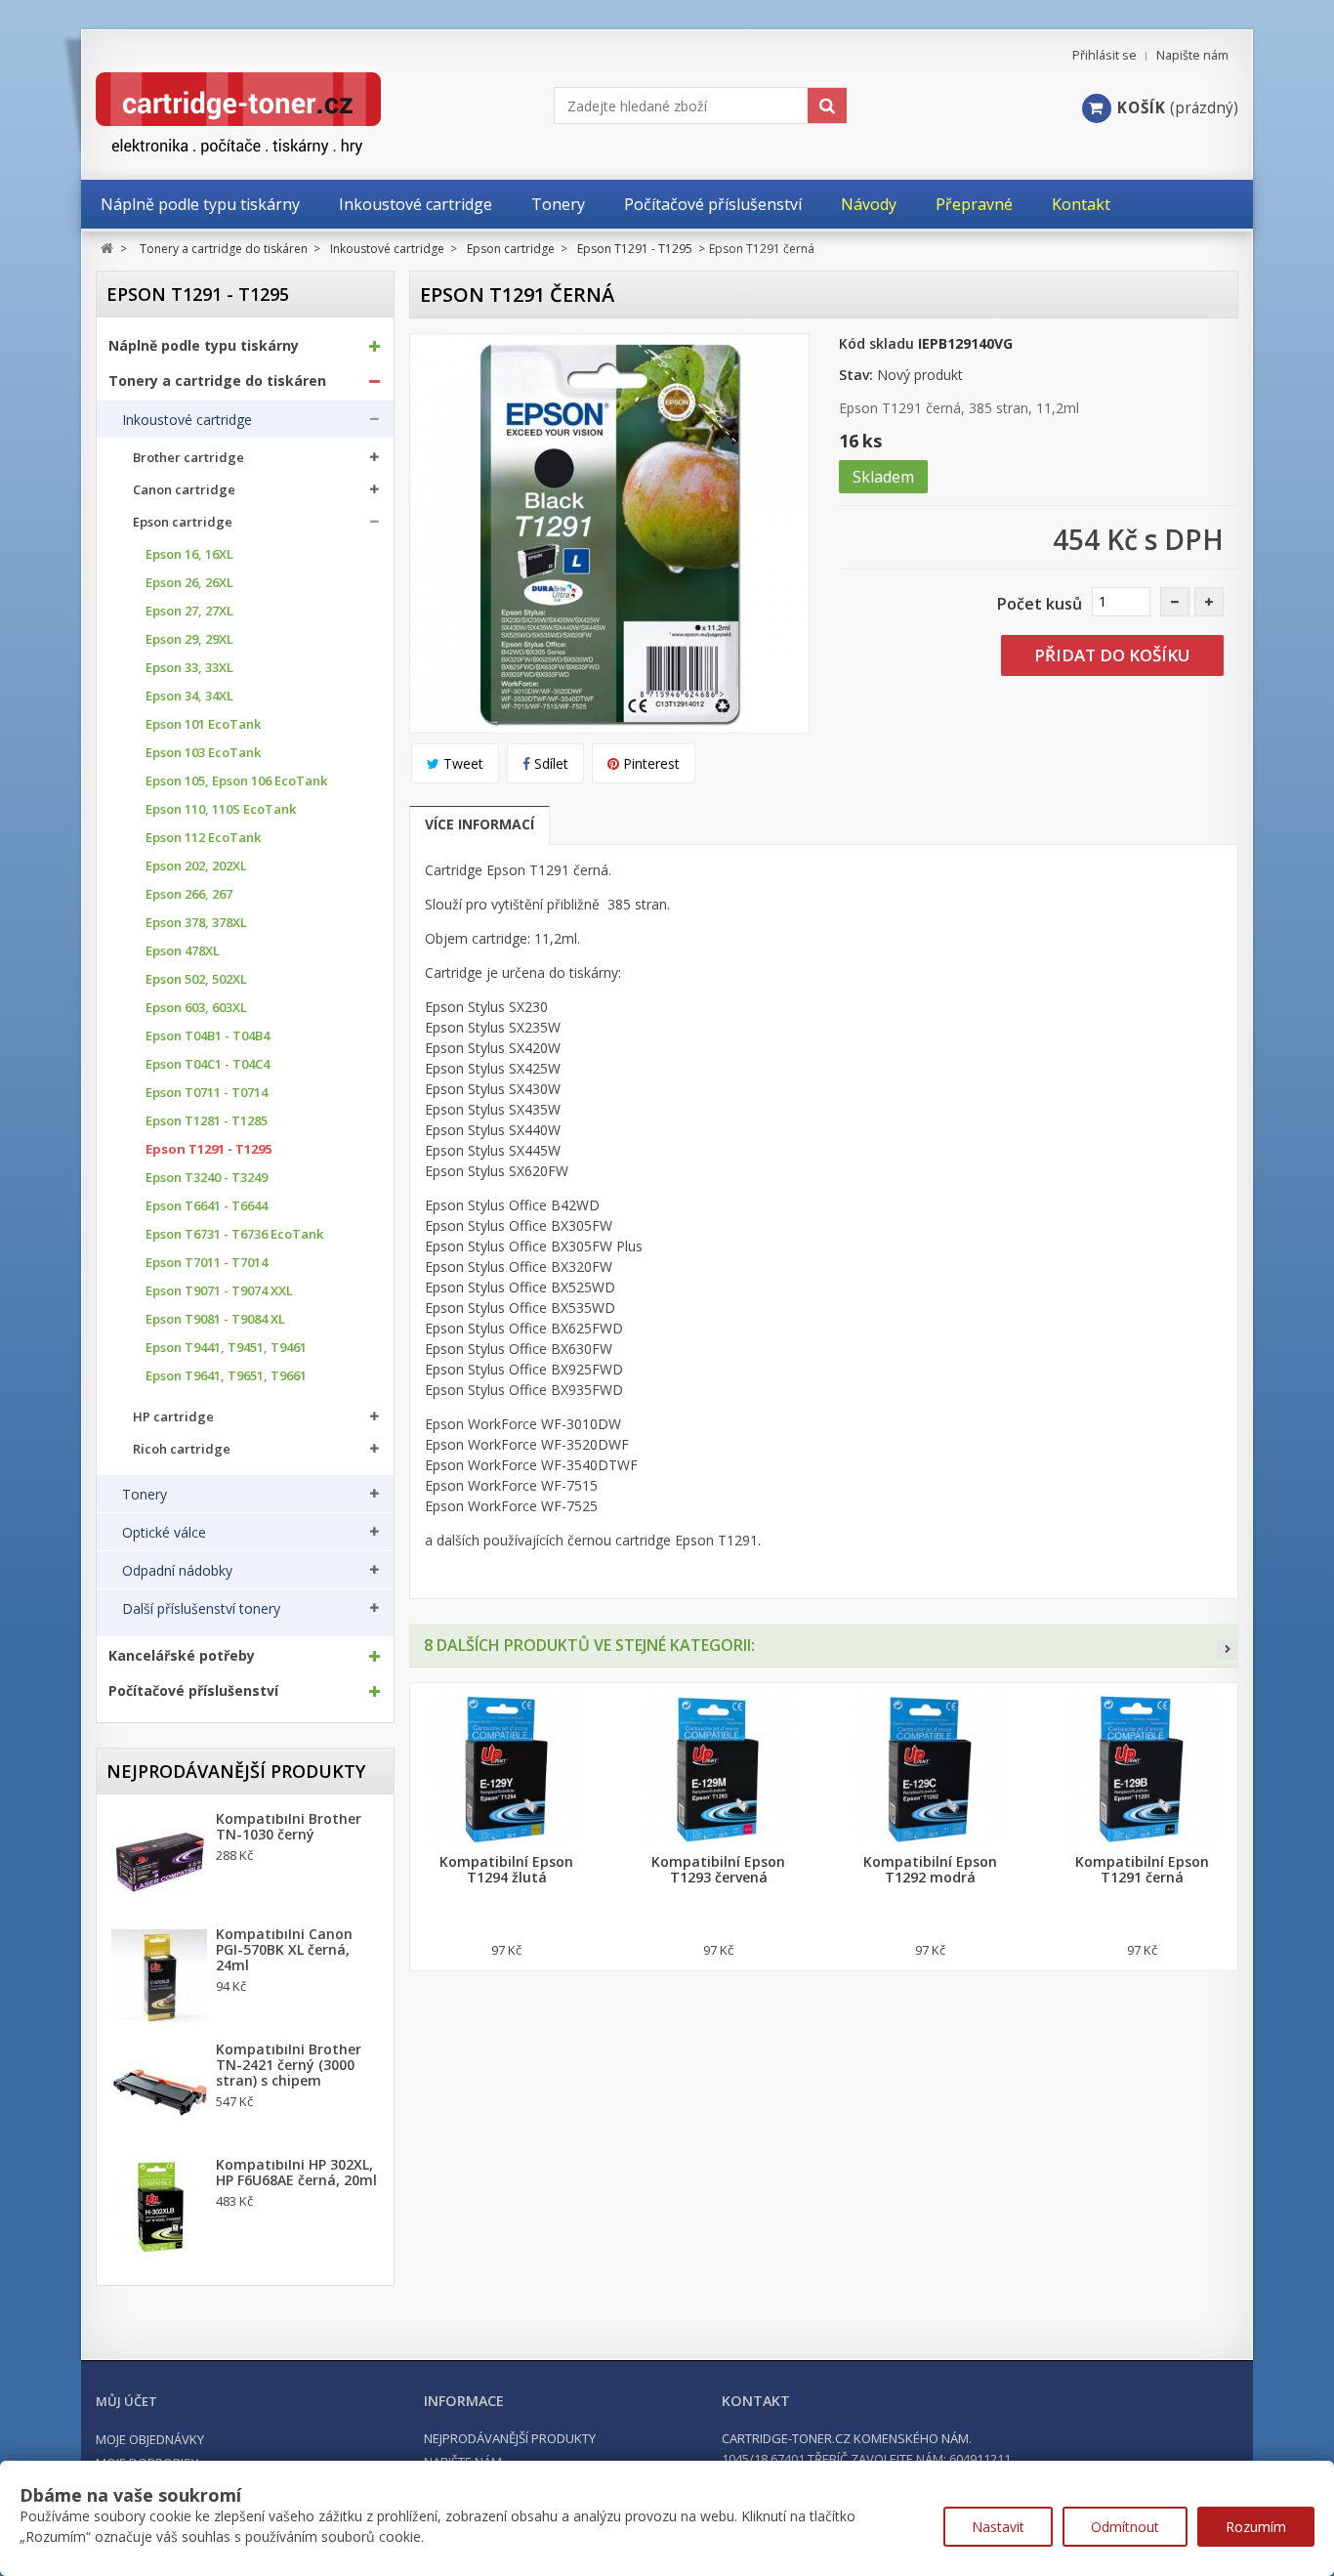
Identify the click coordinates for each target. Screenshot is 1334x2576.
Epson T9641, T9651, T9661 (226, 1376)
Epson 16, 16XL (189, 554)
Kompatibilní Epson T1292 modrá (930, 1870)
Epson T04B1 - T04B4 (208, 1036)
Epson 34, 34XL (189, 696)
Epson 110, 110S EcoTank (221, 809)
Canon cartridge (184, 490)
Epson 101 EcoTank (203, 724)
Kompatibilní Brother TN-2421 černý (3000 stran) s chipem (289, 2065)
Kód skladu (876, 343)
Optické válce (164, 1533)
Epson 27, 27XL (189, 611)
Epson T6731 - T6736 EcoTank (234, 1234)
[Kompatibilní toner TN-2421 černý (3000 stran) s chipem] (159, 2092)
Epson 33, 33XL (189, 668)
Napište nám (1192, 55)
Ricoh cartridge (182, 1449)
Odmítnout (1125, 2527)
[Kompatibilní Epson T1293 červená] (718, 1770)
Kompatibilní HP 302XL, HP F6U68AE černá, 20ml (296, 2173)
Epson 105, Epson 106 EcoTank (236, 781)
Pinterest (649, 763)
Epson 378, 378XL (196, 923)
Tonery (145, 1495)
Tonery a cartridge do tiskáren (217, 381)
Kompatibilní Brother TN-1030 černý (289, 1827)
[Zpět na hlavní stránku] (107, 249)
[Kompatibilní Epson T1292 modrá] (930, 1770)
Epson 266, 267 (189, 894)
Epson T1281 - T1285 (207, 1121)
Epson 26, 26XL (189, 583)
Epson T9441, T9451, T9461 (226, 1348)
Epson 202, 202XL (196, 866)
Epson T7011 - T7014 (207, 1263)
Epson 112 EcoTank (203, 838)
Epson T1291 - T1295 (208, 1149)
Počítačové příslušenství (193, 1691)
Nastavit (998, 2527)
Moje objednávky (150, 2439)
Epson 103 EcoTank (203, 753)
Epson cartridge (183, 522)
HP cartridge (173, 1417)
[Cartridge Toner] (284, 114)
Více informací (479, 824)
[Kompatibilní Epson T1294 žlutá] (506, 1770)
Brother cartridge (188, 458)
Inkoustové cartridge (187, 420)
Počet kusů (1040, 604)
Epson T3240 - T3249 (207, 1178)
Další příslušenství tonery (201, 1609)
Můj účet (126, 2401)
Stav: (856, 375)
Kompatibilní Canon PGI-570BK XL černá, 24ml (284, 1950)
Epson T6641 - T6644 (207, 1206)
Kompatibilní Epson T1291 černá (1142, 1870)
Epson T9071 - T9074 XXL (219, 1291)
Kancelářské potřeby (182, 1656)
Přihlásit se (1105, 55)
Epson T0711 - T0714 (207, 1093)
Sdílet (549, 763)
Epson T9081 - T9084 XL (215, 1319)
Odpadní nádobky (177, 1571)
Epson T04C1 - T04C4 (208, 1064)
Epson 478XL (183, 951)
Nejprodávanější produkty (236, 1771)
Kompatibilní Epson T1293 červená (718, 1870)
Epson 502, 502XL (196, 979)
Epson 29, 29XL (189, 639)
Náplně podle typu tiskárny (204, 346)
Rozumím (1256, 2527)
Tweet (461, 763)
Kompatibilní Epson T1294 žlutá (506, 1870)
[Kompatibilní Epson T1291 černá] (1142, 1770)
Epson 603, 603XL (196, 1008)
